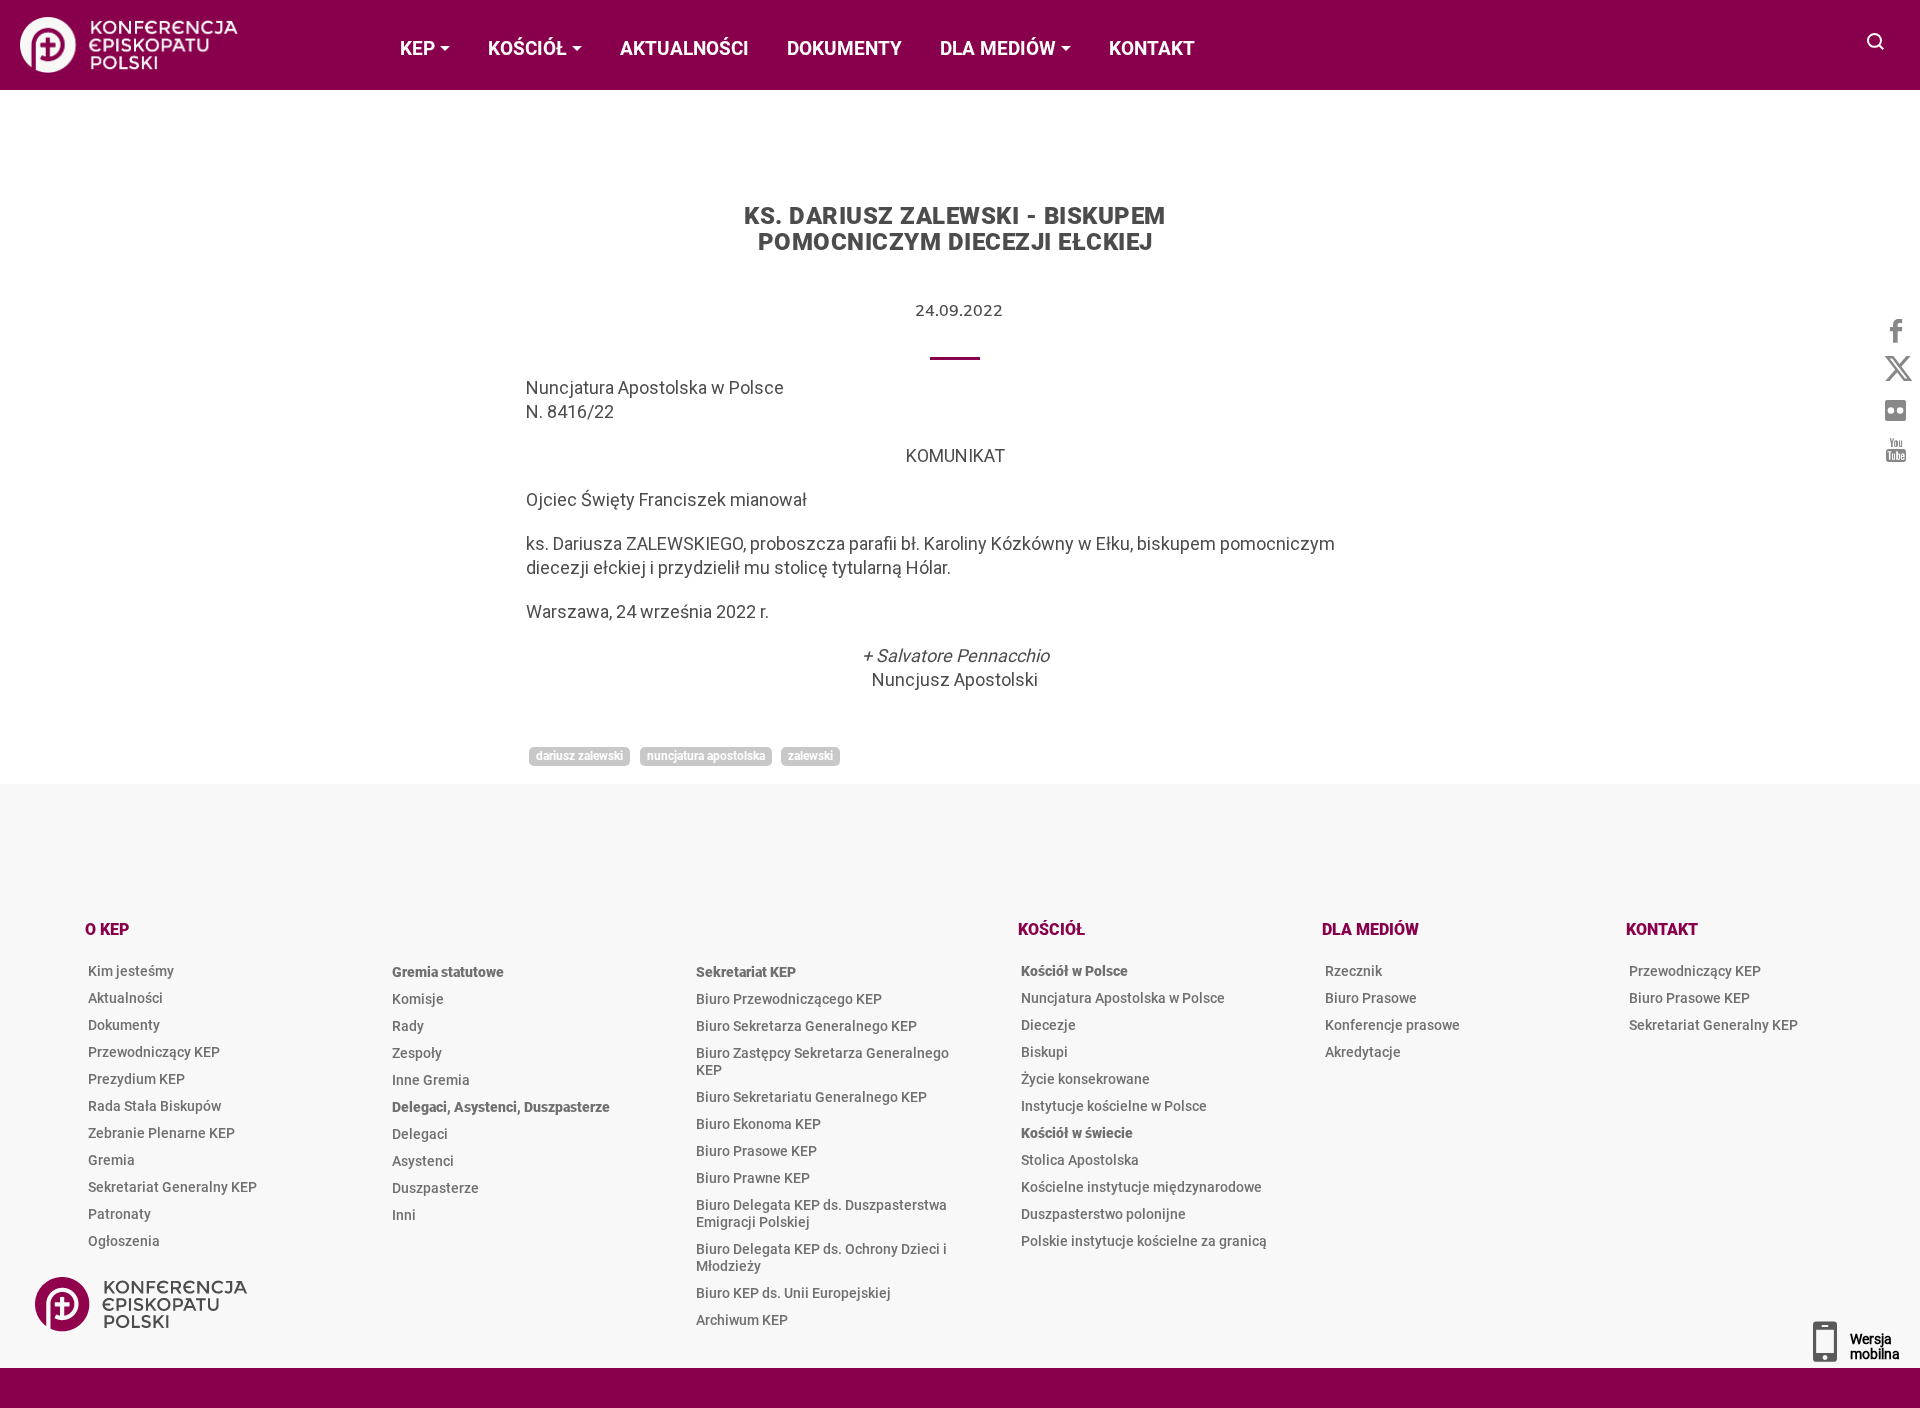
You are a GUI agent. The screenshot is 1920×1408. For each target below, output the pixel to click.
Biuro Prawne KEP (753, 1178)
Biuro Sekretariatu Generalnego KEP (811, 1097)
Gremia (111, 1160)
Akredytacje (1363, 1052)
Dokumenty (124, 1025)
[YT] (1895, 450)
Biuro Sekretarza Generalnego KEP (806, 1026)
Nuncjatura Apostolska (706, 756)
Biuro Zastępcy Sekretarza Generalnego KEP (822, 1061)
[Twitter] (1895, 370)
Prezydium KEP (136, 1079)
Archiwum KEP (742, 1320)
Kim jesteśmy (131, 971)
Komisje (418, 999)
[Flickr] (1895, 410)
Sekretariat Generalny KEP (172, 1187)
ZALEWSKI (810, 756)
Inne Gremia (431, 1080)
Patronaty (119, 1214)
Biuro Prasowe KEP (756, 1151)
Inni (404, 1215)
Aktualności (125, 998)
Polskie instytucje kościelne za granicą (1144, 1241)
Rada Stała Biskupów (154, 1106)
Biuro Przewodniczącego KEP (789, 999)
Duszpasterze (435, 1188)
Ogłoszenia (124, 1241)
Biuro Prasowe (1371, 998)
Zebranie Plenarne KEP (161, 1133)
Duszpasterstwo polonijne (1103, 1214)
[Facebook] (1895, 330)
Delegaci (420, 1134)
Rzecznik (1353, 971)
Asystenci (423, 1161)
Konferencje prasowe (1392, 1025)
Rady (408, 1026)
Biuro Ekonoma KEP (758, 1124)
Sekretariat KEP (746, 972)
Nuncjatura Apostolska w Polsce (1123, 998)
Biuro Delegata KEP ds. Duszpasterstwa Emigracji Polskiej (821, 1213)
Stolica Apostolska (1080, 1160)
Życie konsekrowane (1085, 1079)
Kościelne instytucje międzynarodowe (1141, 1187)
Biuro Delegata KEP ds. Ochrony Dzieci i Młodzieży (821, 1257)
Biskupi (1044, 1052)
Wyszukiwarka (1876, 43)
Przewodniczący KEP (154, 1052)
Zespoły (417, 1053)
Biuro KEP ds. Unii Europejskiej (793, 1293)
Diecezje (1048, 1025)
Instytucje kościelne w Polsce (1114, 1106)
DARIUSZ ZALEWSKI (579, 756)
